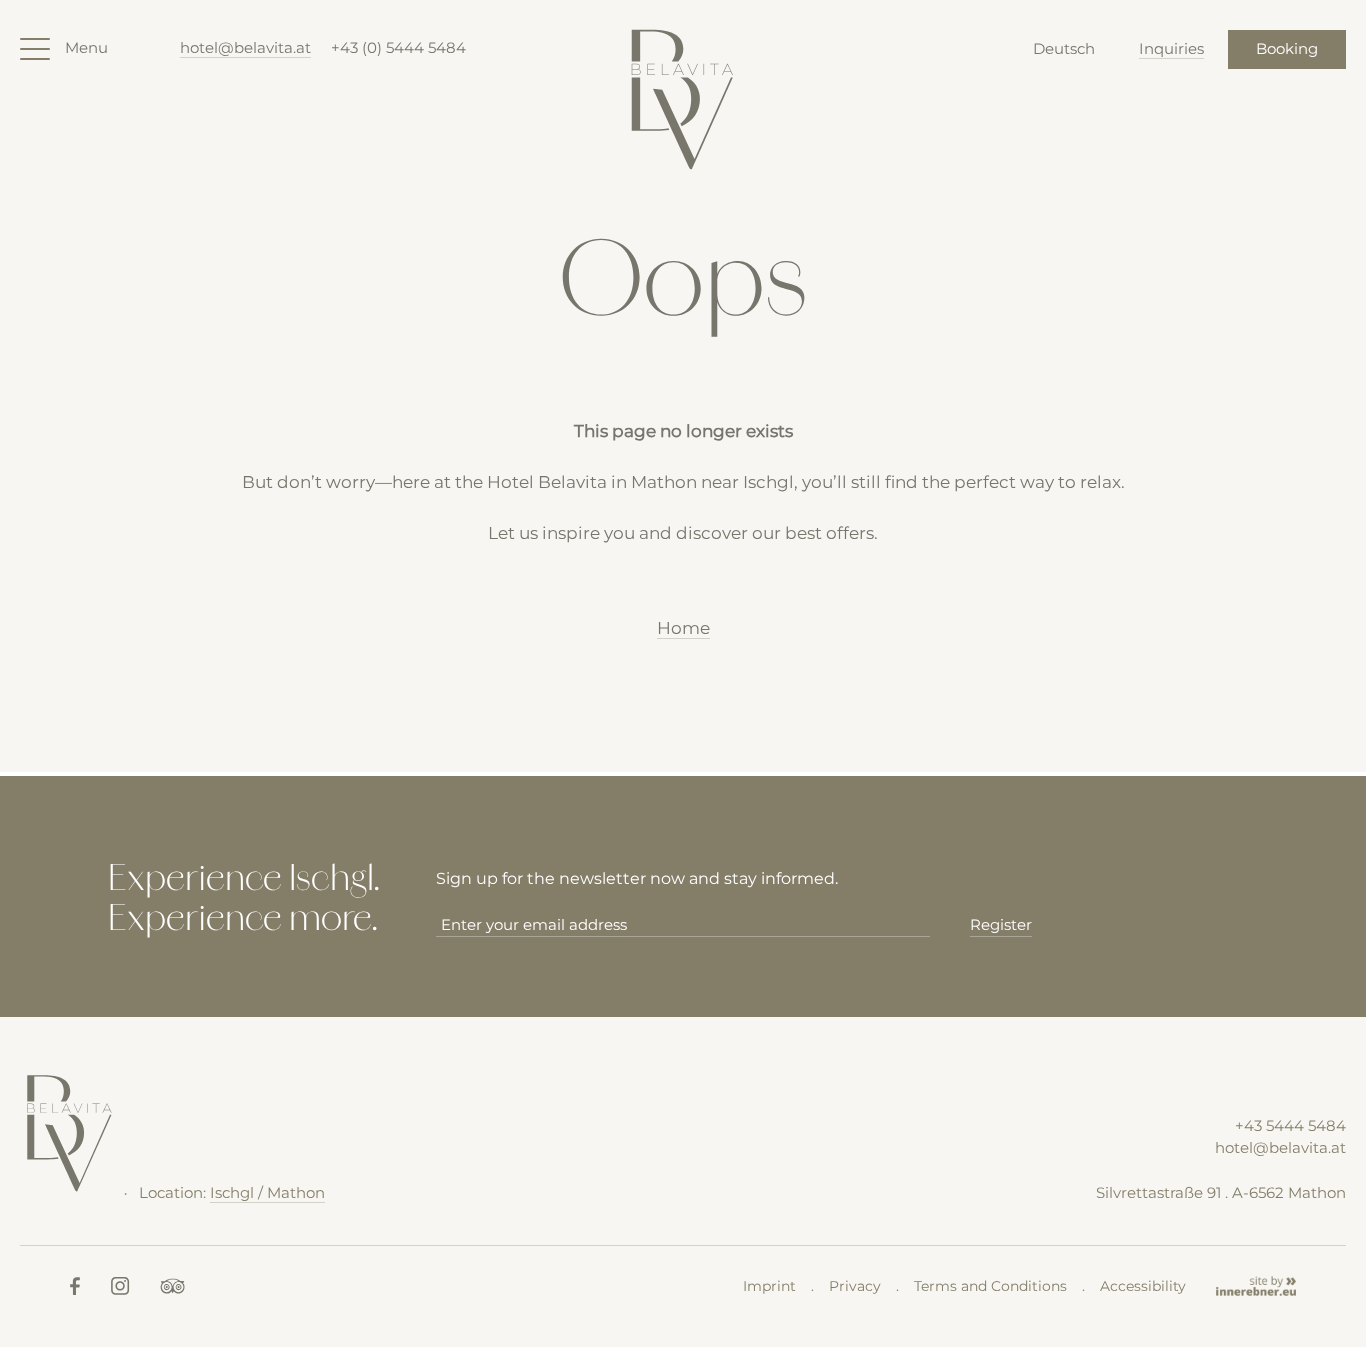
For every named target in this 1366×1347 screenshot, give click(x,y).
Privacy (855, 1286)
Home (683, 628)
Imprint (769, 1286)
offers (850, 533)
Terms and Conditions (990, 1286)
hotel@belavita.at (245, 47)
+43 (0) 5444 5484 (398, 47)
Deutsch (1064, 48)
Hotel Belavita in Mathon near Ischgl (640, 482)
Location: (232, 1192)
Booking (1287, 48)
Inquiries (1171, 48)
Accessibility (1143, 1286)
